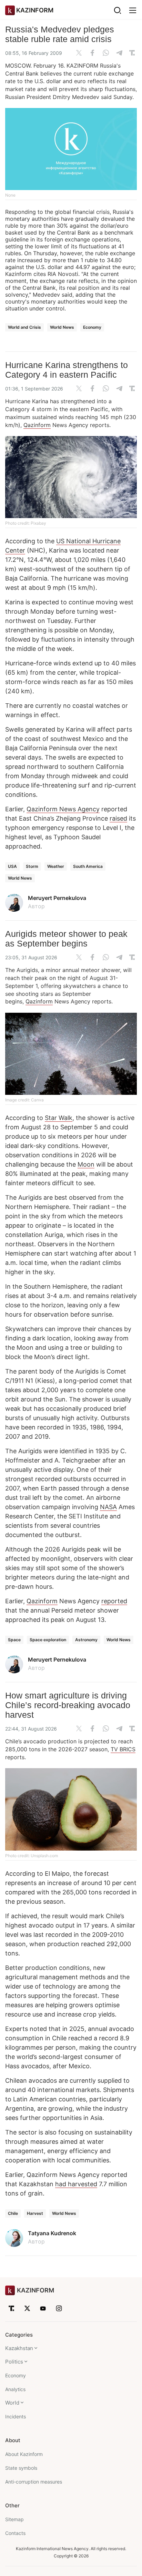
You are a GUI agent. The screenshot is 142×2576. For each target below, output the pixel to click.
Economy (92, 327)
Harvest (35, 2213)
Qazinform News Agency (63, 809)
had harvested (76, 2184)
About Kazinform (24, 2454)
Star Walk (59, 1118)
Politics (14, 2362)
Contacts (15, 2533)
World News (62, 327)
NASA (108, 1507)
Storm (32, 866)
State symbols (21, 2468)
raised (118, 818)
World (12, 2403)
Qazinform (37, 425)
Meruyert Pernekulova (57, 898)
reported (114, 1601)
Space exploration (48, 1640)
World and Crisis (24, 327)
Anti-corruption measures (34, 2482)
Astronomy (86, 1640)
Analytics (15, 2389)
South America (88, 866)
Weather (56, 866)
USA (12, 866)
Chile (13, 2213)
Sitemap (14, 2519)
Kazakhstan (19, 2348)
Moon (86, 1164)
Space (14, 1640)
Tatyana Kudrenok (52, 2233)
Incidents (16, 2416)
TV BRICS (123, 1749)
